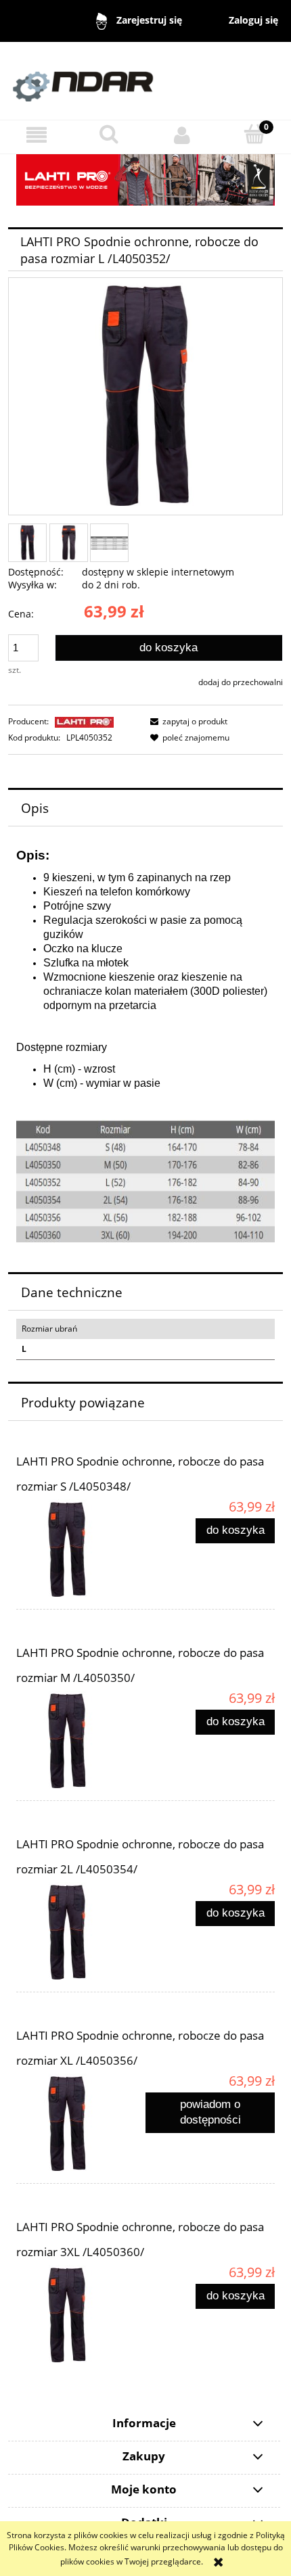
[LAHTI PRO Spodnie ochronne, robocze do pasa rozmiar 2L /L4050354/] (81, 1933)
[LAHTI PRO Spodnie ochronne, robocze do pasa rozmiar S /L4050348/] (81, 1550)
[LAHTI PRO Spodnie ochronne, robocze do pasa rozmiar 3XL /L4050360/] (81, 2316)
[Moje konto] (182, 135)
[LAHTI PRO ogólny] (145, 179)
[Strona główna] (145, 80)
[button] (37, 135)
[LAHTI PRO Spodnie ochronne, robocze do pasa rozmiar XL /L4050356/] (81, 2124)
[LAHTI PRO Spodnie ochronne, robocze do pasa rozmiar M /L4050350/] (81, 1741)
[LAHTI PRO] (84, 721)
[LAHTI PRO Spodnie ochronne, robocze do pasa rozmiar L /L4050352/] (27, 543)
